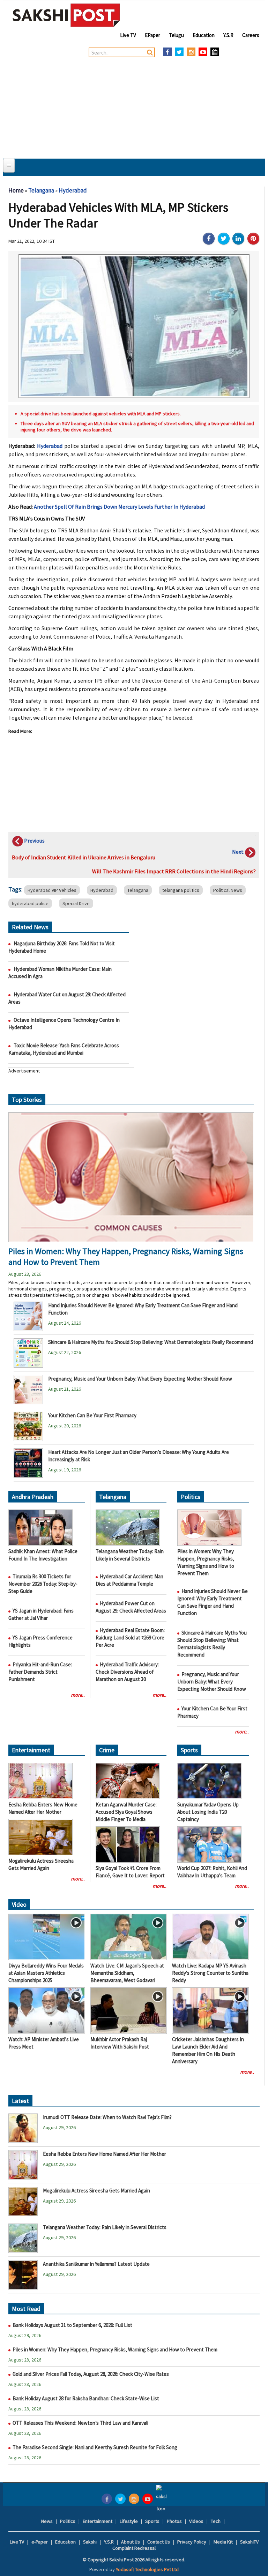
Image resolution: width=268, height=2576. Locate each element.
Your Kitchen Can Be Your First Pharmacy (92, 1415)
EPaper (152, 35)
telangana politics (181, 890)
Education (204, 35)
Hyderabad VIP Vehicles (52, 890)
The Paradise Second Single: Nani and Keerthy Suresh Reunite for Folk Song (95, 2447)
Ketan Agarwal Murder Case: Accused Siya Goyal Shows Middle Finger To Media (126, 1812)
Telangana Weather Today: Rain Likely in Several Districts (105, 2227)
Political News (228, 890)
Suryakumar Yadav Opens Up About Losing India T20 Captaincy (208, 1812)
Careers (251, 35)
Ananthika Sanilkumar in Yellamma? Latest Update (96, 2264)
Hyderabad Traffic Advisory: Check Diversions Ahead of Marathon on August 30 (127, 1672)
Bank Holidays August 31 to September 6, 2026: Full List (72, 2325)
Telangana (41, 190)
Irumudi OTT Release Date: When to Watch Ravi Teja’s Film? (107, 2117)
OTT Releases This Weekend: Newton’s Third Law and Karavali (81, 2423)
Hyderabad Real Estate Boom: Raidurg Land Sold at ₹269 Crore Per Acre (130, 1638)
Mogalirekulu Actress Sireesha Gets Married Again (96, 2191)
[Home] (66, 15)
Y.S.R (228, 35)
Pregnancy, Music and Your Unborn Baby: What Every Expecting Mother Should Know (141, 1379)
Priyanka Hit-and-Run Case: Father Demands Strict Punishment (40, 1672)
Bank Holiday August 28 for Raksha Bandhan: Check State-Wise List (86, 2398)
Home (16, 190)
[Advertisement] (134, 106)
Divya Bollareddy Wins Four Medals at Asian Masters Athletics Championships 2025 (46, 1973)
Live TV (128, 35)
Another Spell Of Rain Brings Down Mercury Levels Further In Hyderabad (119, 507)
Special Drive (76, 903)
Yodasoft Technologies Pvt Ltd (147, 2569)
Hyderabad (73, 190)
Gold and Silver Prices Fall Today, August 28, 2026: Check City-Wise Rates (91, 2374)
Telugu (176, 35)
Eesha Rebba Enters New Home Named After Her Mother (105, 2154)
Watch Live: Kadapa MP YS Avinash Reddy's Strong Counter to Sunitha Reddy (210, 1973)
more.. (78, 1695)
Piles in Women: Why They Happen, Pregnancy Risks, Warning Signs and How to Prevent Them (115, 2349)
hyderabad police (30, 903)
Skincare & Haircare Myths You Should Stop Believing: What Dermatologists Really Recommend (151, 1342)
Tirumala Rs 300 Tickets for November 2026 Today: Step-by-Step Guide (43, 1584)
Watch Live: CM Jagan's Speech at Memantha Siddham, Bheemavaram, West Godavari (127, 1973)
